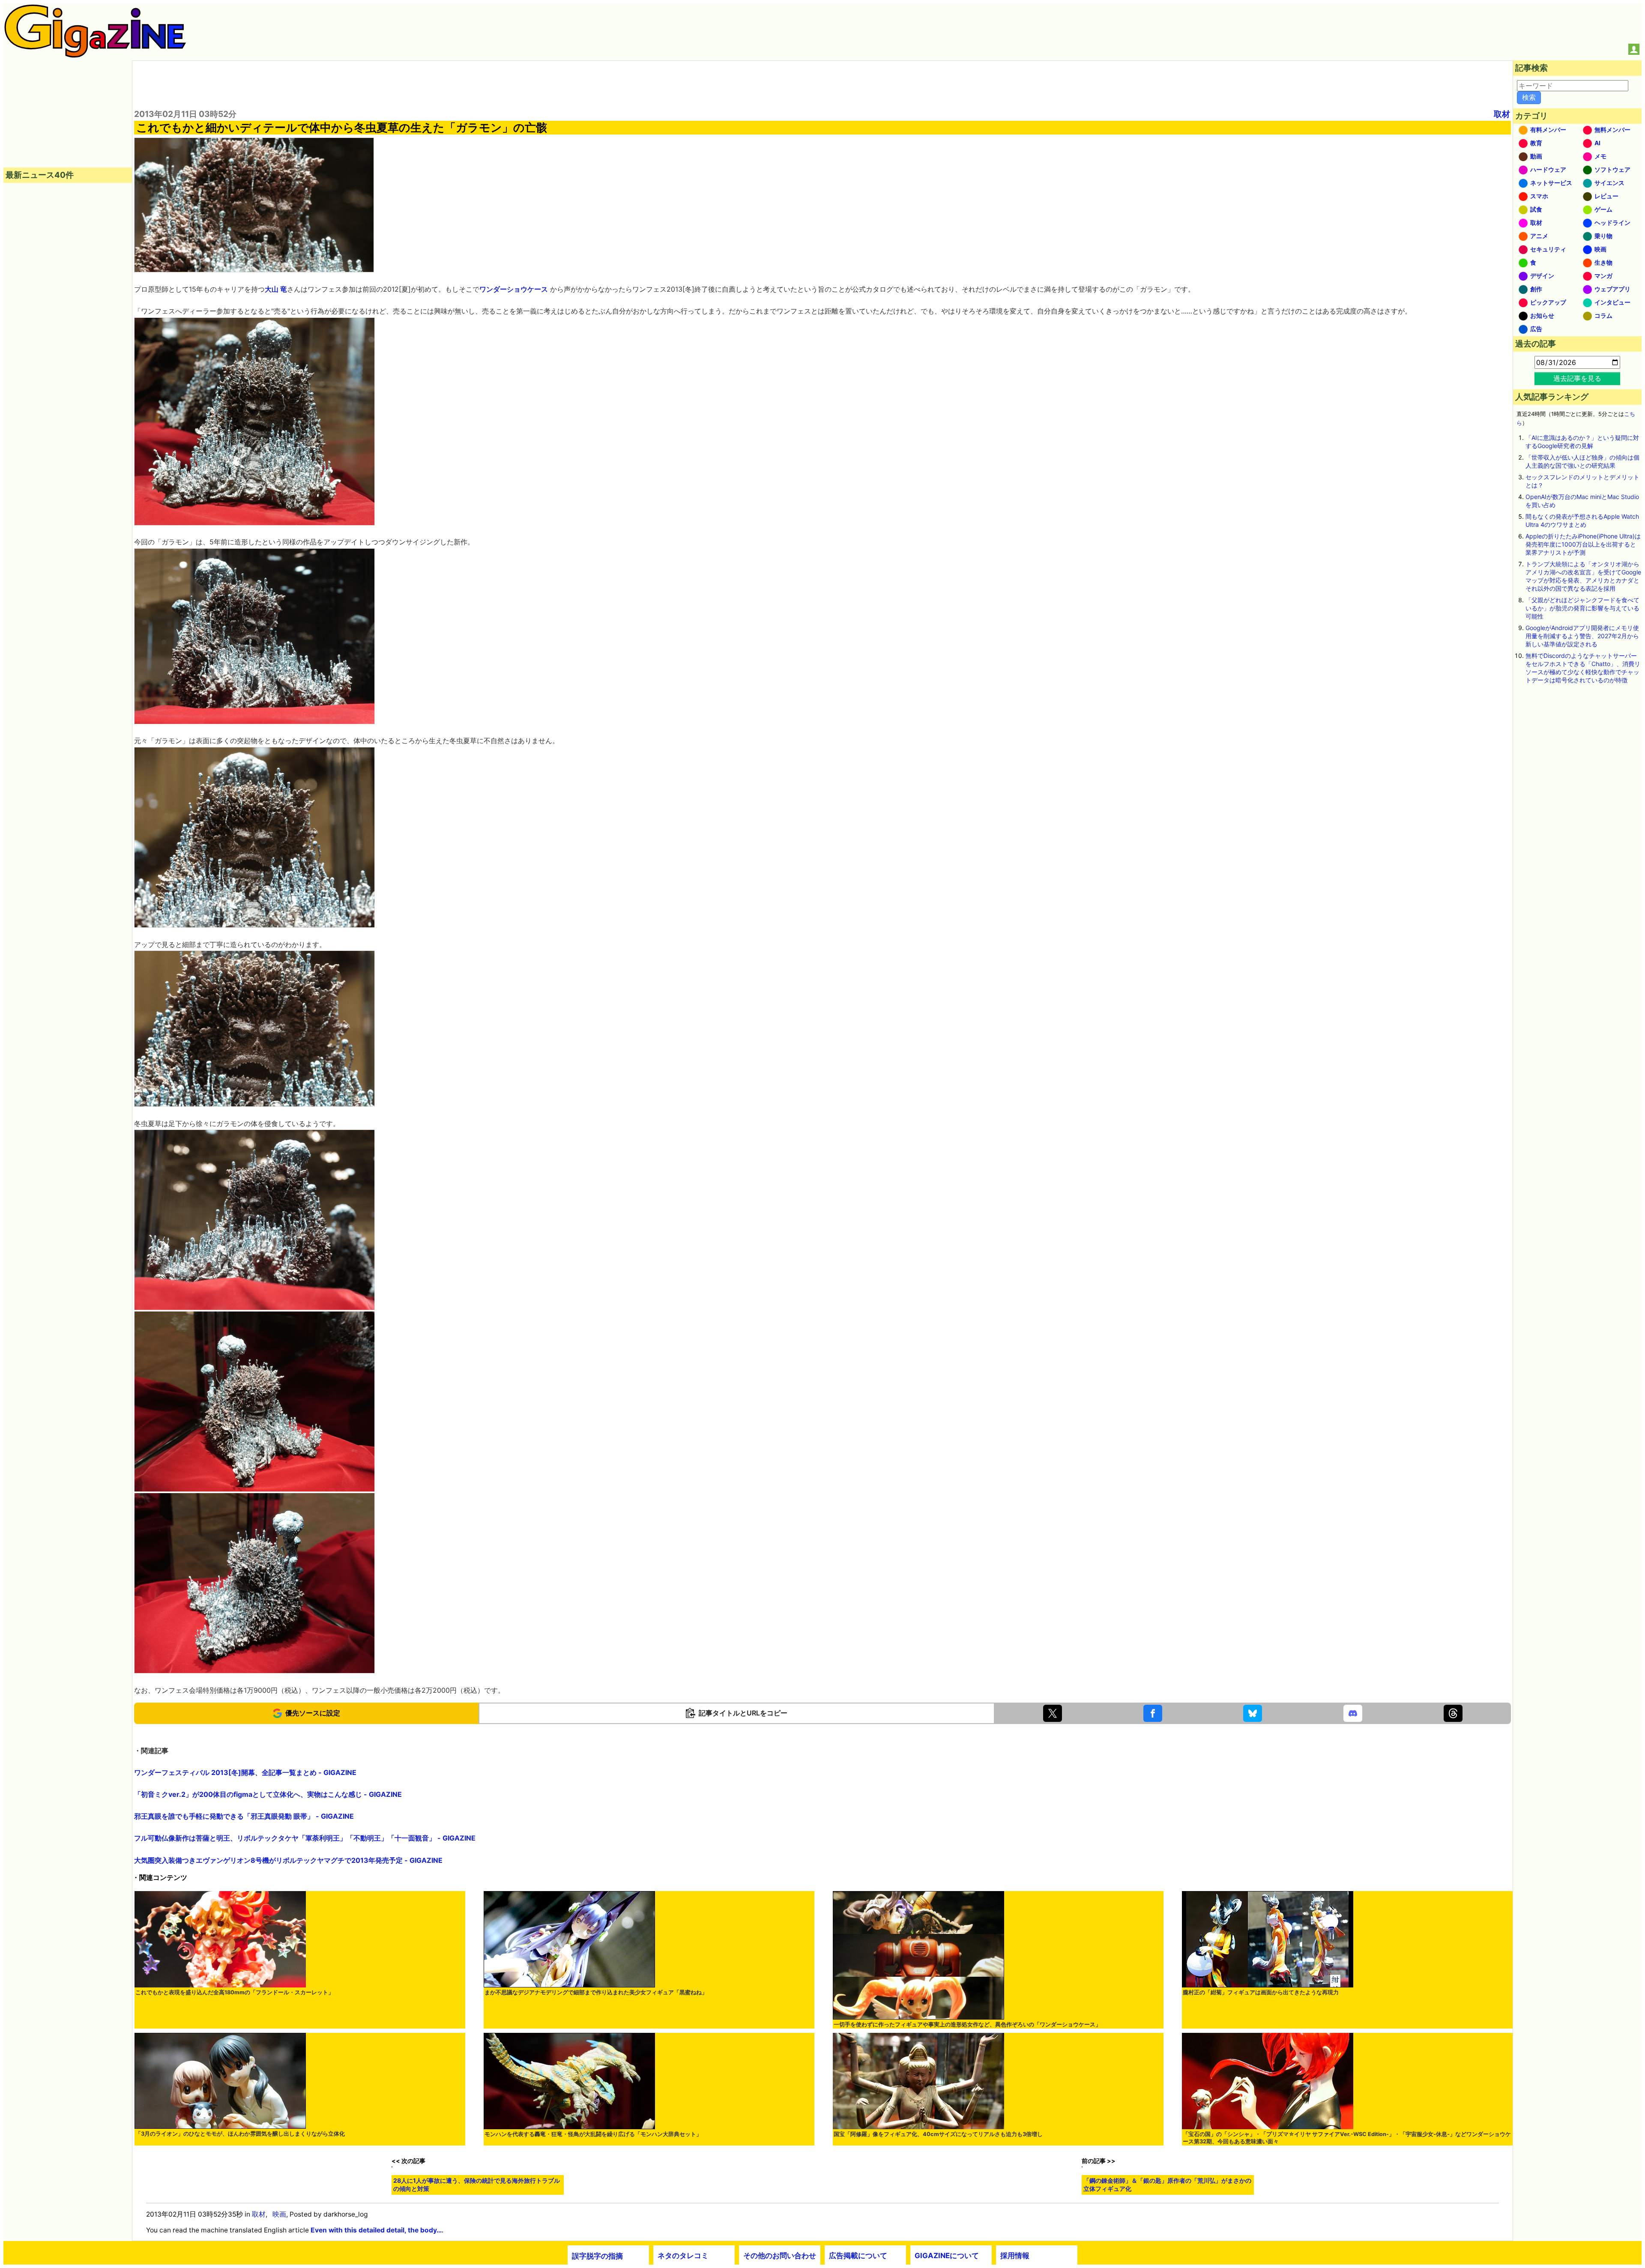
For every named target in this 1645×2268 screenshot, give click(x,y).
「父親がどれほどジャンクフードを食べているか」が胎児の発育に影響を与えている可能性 (1582, 608)
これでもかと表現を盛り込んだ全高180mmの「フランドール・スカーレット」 (235, 1992)
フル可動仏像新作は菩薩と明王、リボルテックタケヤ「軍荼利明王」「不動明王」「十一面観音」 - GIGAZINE (305, 1838)
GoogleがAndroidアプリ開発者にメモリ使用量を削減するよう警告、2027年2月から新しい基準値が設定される (1582, 636)
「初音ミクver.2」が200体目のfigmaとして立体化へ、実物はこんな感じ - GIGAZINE (268, 1794)
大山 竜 (276, 289)
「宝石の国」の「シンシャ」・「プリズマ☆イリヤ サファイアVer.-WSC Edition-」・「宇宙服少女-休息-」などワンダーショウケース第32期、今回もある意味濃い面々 (1347, 2138)
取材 (1502, 114)
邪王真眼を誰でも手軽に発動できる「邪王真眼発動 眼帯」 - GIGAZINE (244, 1816)
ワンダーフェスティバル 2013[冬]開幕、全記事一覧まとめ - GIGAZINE (245, 1772)
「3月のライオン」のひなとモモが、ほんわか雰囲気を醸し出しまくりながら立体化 (240, 2134)
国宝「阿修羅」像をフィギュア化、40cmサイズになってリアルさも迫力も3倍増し (938, 2134)
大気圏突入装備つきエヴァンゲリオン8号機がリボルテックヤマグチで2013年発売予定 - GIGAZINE (288, 1860)
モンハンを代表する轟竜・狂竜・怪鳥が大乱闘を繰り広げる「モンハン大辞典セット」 (593, 2134)
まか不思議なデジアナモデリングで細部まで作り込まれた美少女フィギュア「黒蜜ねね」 (596, 1992)
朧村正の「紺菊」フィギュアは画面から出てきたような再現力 (1261, 1992)
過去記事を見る (1577, 378)
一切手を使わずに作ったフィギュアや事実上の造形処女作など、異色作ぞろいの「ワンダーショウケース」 (967, 2024)
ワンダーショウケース (514, 289)
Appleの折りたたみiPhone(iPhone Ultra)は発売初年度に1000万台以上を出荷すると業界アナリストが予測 (1583, 544)
